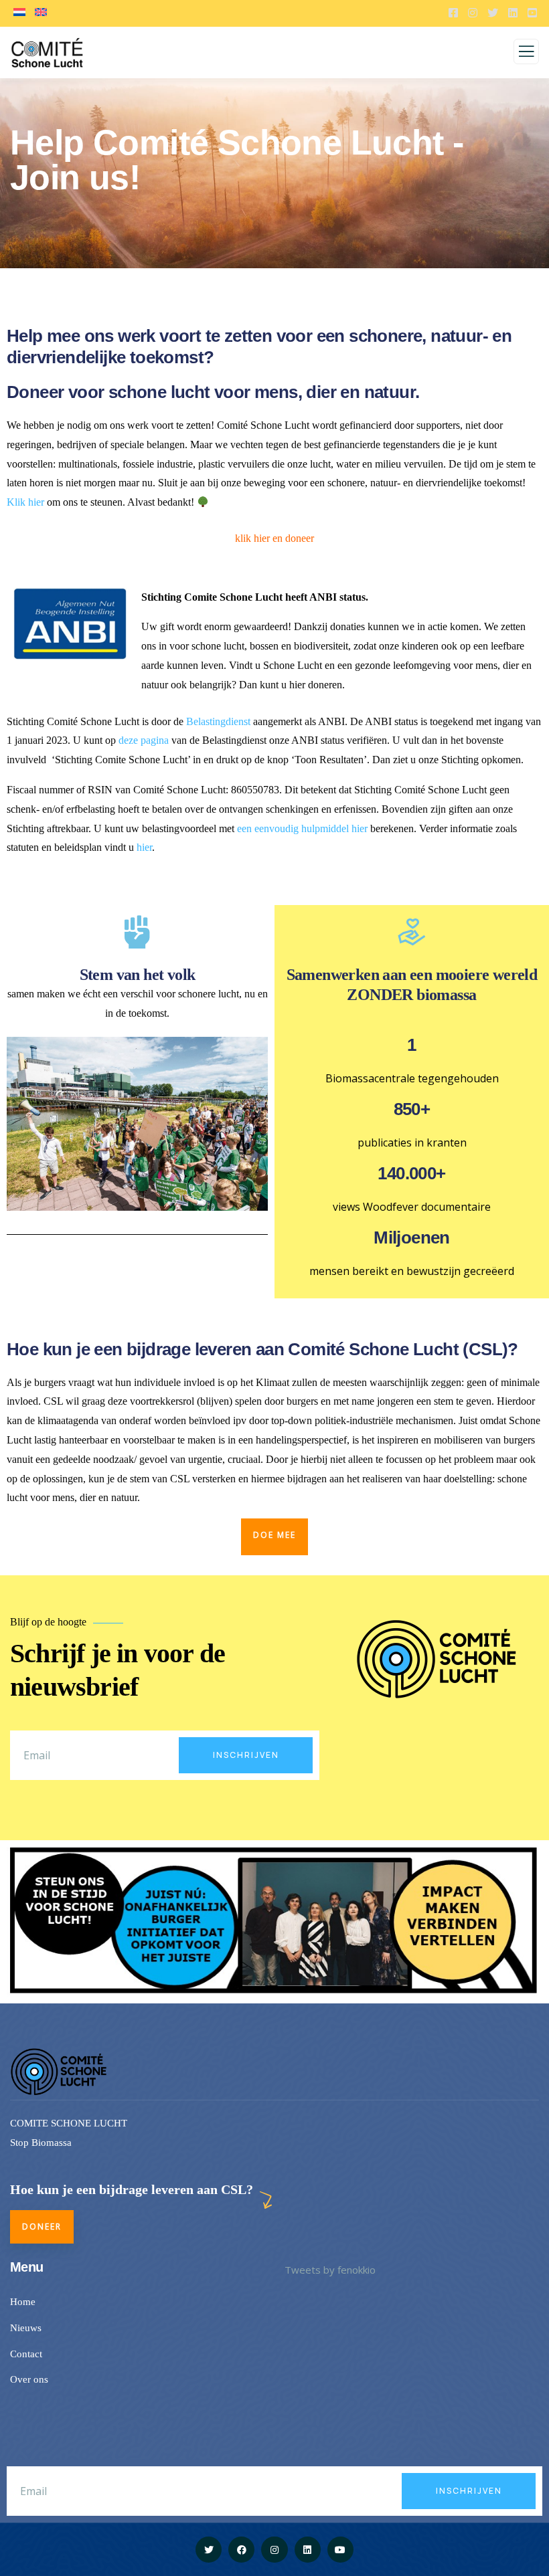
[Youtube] (340, 2550)
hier (144, 847)
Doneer (42, 2226)
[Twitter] (209, 2550)
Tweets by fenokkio (330, 2270)
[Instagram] (274, 2550)
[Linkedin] (308, 2550)
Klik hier (25, 502)
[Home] (60, 2072)
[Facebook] (241, 2550)
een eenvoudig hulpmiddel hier (302, 828)
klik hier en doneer (274, 538)
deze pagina (144, 740)
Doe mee (274, 1535)
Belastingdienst (218, 721)
